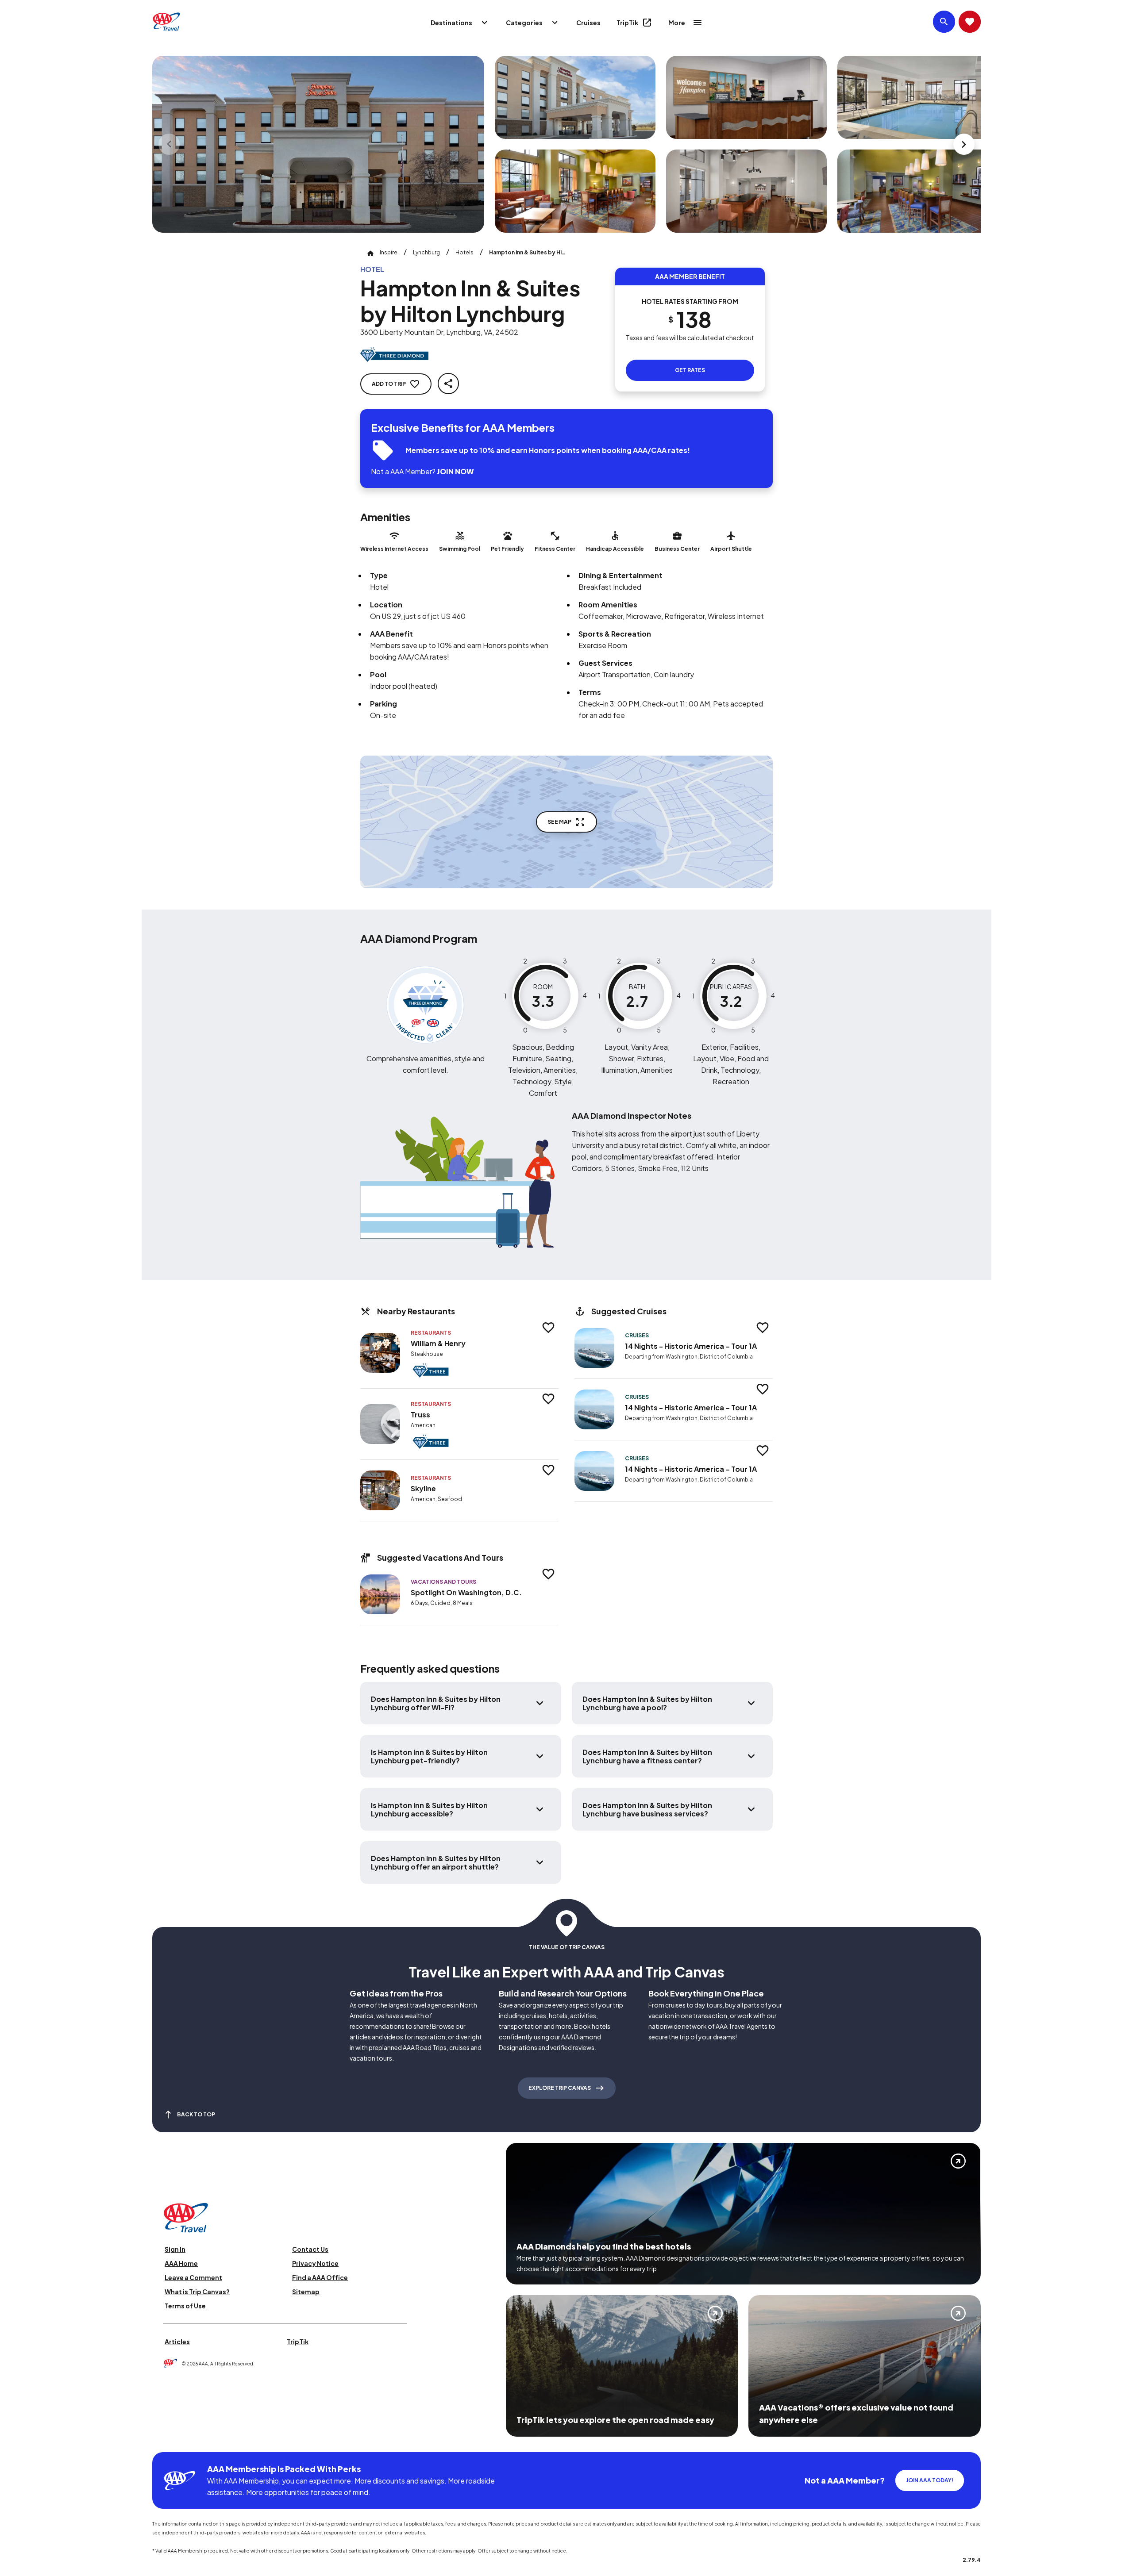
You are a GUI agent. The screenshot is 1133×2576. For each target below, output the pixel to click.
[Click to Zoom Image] (318, 144)
